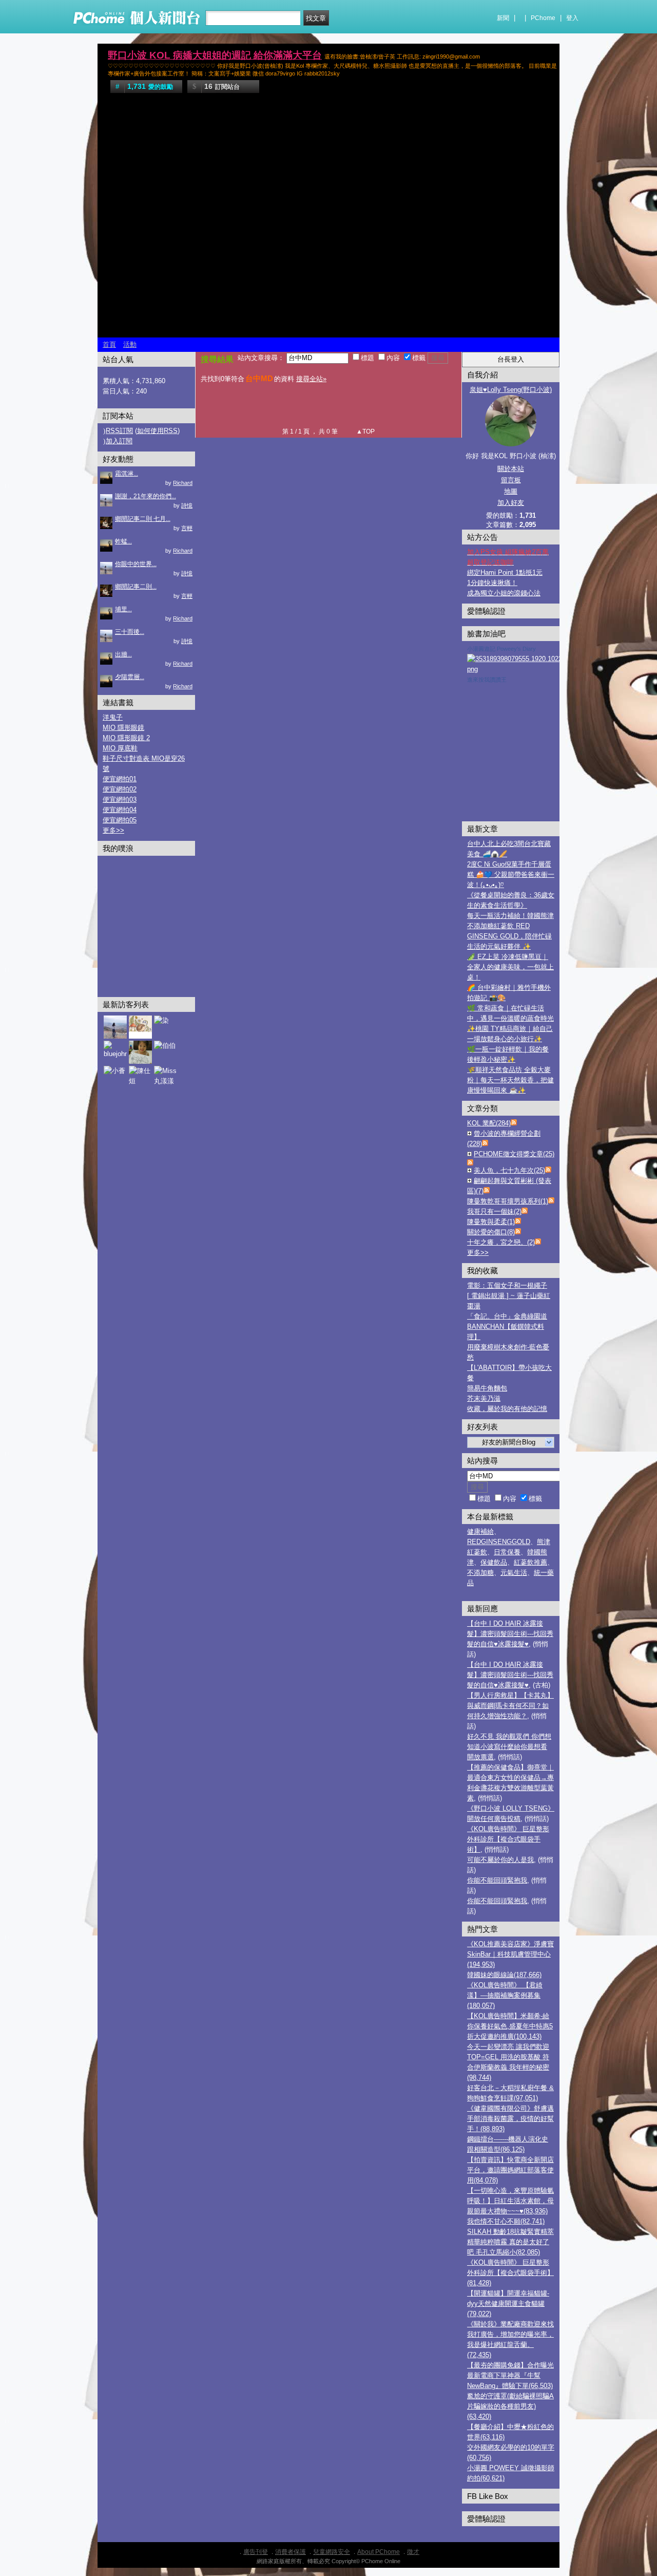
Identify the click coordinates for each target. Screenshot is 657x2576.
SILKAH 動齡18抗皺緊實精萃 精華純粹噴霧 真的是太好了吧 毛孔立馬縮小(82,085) (510, 2242)
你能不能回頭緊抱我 (497, 1880)
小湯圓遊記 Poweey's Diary (501, 649)
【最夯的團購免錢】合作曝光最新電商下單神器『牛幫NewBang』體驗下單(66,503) (510, 2375)
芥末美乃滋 (484, 1398)
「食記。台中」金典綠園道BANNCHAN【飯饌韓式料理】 (507, 1327)
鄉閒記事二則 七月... (143, 519)
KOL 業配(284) (489, 1123)
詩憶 (187, 505)
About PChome (379, 2552)
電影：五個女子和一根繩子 (507, 1285)
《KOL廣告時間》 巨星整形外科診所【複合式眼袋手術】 (508, 1839)
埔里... (123, 609)
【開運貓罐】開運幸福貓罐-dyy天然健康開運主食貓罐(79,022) (508, 2304)
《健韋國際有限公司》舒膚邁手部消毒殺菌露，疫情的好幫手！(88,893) (510, 2119)
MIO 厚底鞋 (120, 748)
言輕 (187, 528)
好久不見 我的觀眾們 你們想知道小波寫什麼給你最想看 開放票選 (509, 1747)
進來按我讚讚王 (487, 680)
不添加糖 (480, 1573)
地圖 (511, 491)
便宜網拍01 (120, 779)
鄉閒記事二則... (136, 587)
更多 (478, 1253)
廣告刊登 (256, 2552)
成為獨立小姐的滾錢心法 (504, 593)
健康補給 (480, 1531)
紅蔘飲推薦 (530, 1562)
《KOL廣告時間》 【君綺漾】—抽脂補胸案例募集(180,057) (505, 1995)
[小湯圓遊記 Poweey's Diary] (528, 669)
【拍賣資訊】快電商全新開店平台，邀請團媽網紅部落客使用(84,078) (510, 2170)
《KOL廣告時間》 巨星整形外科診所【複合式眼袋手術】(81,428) (510, 2273)
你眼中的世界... (136, 564)
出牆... (123, 654)
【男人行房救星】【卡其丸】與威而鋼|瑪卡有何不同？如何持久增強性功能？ (510, 1706)
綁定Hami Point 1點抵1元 (505, 572)
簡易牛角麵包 (487, 1388)
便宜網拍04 (120, 810)
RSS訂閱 (119, 431)
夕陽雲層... (130, 677)
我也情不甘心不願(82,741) (506, 2221)
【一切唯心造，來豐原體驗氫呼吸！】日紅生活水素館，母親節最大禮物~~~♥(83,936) (510, 2201)
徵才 (413, 2552)
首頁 (109, 344)
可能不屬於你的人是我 (500, 1860)
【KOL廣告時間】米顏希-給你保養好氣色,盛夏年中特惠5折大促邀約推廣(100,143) (510, 2026)
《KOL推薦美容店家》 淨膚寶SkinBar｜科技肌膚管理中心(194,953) (510, 1954)
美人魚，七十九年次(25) (509, 1170)
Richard (183, 483)
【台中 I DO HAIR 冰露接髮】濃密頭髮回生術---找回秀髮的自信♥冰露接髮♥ (510, 1634)
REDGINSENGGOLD (499, 1542)
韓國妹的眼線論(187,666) (504, 1975)
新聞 (503, 18)
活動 (130, 344)
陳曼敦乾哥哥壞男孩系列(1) (508, 1201)
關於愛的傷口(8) (491, 1232)
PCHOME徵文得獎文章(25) (514, 1154)
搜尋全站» (311, 379)
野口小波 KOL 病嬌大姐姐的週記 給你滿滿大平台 (215, 55)
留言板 (511, 480)
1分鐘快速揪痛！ (492, 583)
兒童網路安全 (332, 2552)
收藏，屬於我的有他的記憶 (507, 1409)
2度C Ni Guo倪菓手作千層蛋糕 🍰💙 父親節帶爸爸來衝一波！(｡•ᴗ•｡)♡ (511, 875)
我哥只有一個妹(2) (494, 1211)
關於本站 (511, 469)
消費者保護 (291, 2552)
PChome (543, 18)
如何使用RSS (157, 431)
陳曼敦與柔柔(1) (491, 1222)
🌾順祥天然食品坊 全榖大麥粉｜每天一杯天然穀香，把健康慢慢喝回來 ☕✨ (510, 1080)
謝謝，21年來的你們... (146, 496)
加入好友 (511, 503)
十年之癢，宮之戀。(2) (501, 1242)
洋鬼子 (113, 717)
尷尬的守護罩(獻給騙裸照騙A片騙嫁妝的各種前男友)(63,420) (510, 2406)
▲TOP (365, 431)
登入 (572, 18)
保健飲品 (494, 1562)
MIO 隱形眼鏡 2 (126, 738)
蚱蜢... (123, 541)
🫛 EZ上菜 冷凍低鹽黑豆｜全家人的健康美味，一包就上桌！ (510, 967)
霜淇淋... (127, 474)
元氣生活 (514, 1573)
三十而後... (130, 632)
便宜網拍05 (120, 820)
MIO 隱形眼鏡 (123, 728)
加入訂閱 (119, 441)
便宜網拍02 (120, 789)
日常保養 (507, 1552)
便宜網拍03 (120, 800)
